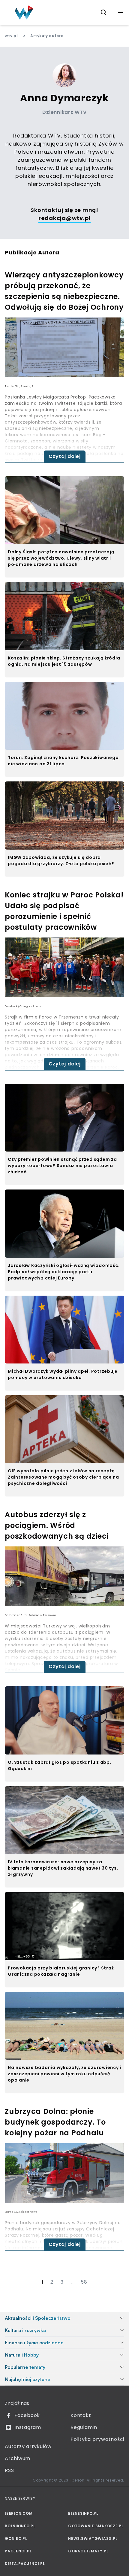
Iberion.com (19, 2513)
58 (84, 2282)
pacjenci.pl (18, 2551)
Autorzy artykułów (28, 2446)
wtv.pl (11, 36)
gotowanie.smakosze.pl (96, 2526)
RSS (9, 2470)
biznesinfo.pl (83, 2513)
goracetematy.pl (88, 2551)
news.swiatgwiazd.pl (93, 2538)
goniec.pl (16, 2538)
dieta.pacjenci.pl (25, 2564)
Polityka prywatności (97, 2439)
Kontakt (81, 2415)
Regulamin (84, 2427)
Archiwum (18, 2458)
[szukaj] (104, 13)
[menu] (121, 13)
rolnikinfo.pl (20, 2526)
